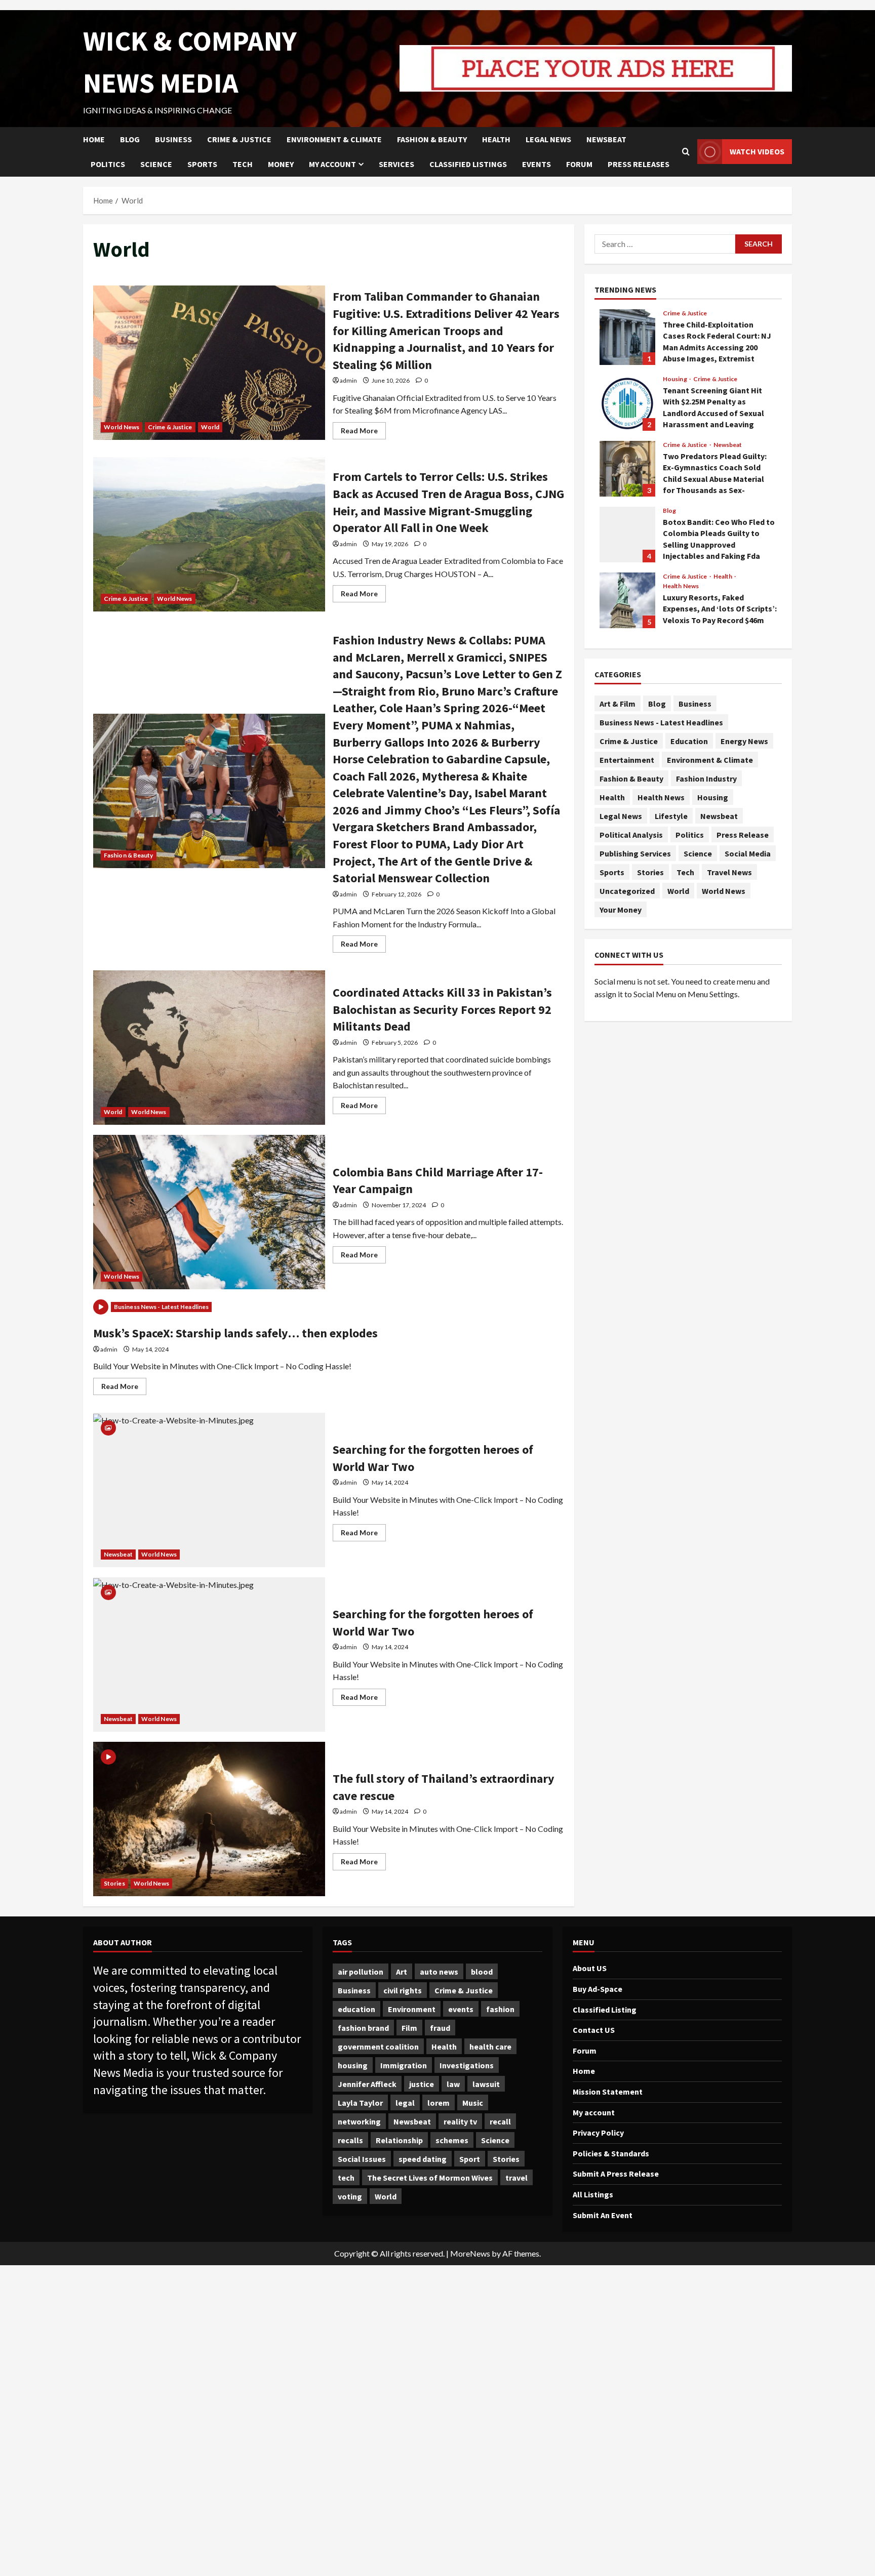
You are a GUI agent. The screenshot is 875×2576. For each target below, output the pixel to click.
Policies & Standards (611, 2153)
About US (590, 1968)
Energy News (744, 741)
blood (482, 1972)
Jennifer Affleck (367, 2084)
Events (536, 164)
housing (353, 2065)
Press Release (743, 835)
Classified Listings (468, 164)
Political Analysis (631, 835)
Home (94, 139)
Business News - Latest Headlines (161, 1307)
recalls (350, 2140)
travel (516, 2178)
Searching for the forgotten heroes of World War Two (209, 1490)
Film (409, 2028)
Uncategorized (627, 891)
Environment (412, 2009)
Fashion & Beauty (432, 139)
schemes (452, 2140)
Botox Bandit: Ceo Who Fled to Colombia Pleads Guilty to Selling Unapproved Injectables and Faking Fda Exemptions (627, 535)
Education (689, 741)
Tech (243, 164)
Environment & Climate (334, 139)
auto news (439, 1972)
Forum (579, 164)
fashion (500, 2009)
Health (496, 139)
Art (402, 1972)
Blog (130, 139)
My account (332, 164)
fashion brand (363, 2028)
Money (281, 164)
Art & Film (618, 704)
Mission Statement (608, 2092)
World (210, 427)
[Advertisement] (304, 2421)
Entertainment (627, 760)
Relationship (399, 2140)
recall (500, 2121)
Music (473, 2103)
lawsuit (486, 2084)
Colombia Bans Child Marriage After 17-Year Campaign (209, 1212)
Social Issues (362, 2159)
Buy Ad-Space (598, 1989)
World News (122, 427)
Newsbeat (606, 139)
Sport (470, 2159)
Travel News (729, 872)
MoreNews (470, 2253)
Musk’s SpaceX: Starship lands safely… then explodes (235, 1333)
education (356, 2009)
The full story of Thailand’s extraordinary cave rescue (209, 1819)
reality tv (460, 2121)
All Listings (593, 2194)
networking (359, 2121)
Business (173, 139)
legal (405, 2103)
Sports (202, 164)
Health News (681, 586)
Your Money (621, 910)
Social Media (748, 853)
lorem (439, 2103)
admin (348, 380)
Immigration (404, 2065)
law (453, 2084)
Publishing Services (635, 853)
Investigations (467, 2065)
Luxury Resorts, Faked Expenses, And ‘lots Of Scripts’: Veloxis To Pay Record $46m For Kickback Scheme (627, 600)
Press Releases (639, 164)
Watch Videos (757, 151)
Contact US (594, 2030)
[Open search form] (686, 152)
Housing (675, 379)
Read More (363, 433)
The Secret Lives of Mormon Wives (430, 2178)
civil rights (403, 1990)
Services (396, 164)
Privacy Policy (598, 2133)
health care (490, 2047)
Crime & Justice (239, 139)
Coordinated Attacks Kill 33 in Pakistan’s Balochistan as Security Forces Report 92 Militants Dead (209, 1048)
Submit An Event (603, 2215)
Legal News (548, 139)
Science (156, 164)
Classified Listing (605, 2010)
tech (346, 2178)
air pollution (361, 1972)
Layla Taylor (360, 2103)
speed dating (423, 2159)
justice (422, 2084)
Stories (114, 1883)
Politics (108, 164)
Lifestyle (671, 816)
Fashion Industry (706, 779)
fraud (440, 2028)
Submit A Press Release (616, 2174)
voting (350, 2196)
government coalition (378, 2047)
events (461, 2009)
